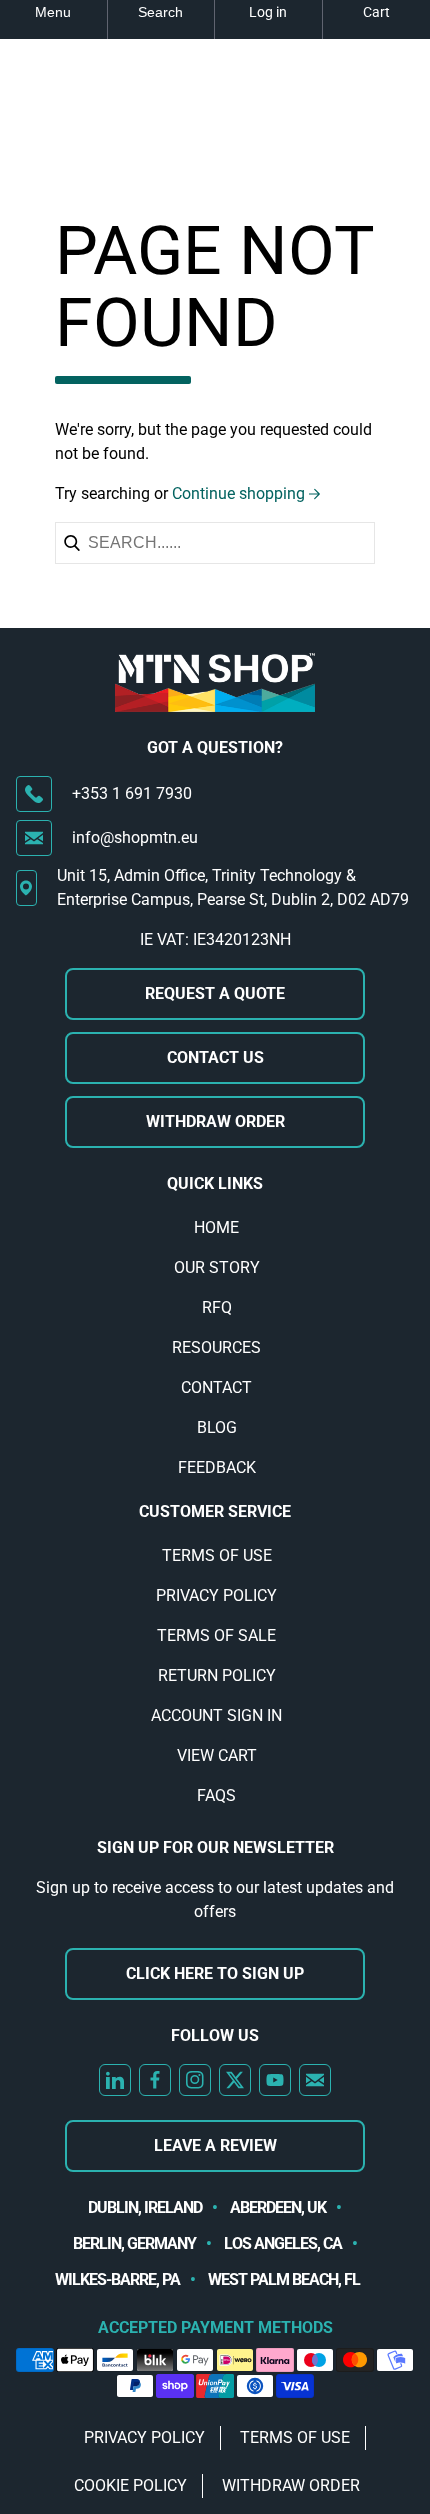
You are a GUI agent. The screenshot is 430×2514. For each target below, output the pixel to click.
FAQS (216, 1795)
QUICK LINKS (215, 1183)
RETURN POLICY (217, 1675)
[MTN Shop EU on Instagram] (195, 2080)
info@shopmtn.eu (135, 837)
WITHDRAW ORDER (215, 1121)
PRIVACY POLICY (216, 1595)
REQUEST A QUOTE (215, 993)
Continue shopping (238, 493)
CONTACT (216, 1387)
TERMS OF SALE (216, 1635)
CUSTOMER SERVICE (215, 1511)
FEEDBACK (217, 1467)
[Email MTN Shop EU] (315, 2080)
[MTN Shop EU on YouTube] (275, 2080)
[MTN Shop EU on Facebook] (155, 2080)
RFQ (217, 1307)
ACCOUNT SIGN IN (216, 1715)
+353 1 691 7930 (132, 793)
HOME (216, 1227)
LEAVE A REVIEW (215, 2145)
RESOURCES (216, 1347)
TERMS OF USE (217, 1555)
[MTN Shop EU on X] (235, 2080)
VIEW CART (217, 1755)
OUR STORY (217, 1267)
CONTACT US (215, 1057)
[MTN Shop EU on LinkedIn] (115, 2080)
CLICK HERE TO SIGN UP (215, 1973)
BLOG (217, 1427)
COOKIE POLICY (130, 2485)
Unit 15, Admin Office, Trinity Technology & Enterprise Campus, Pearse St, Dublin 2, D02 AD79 (233, 887)
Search (160, 12)
